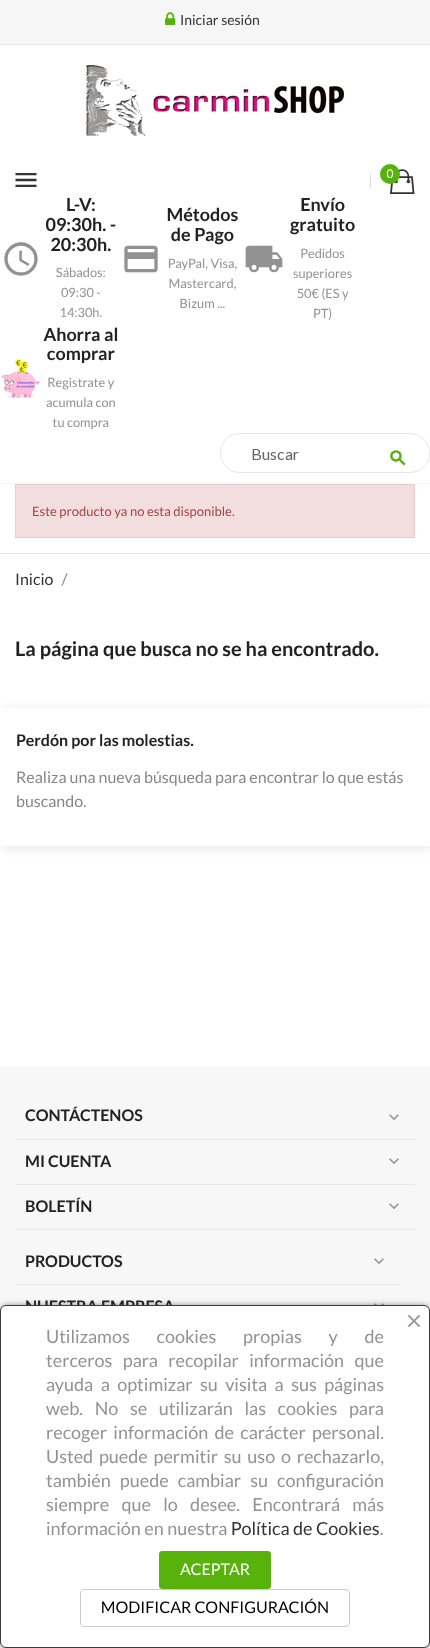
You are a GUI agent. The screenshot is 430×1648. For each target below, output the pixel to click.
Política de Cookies (305, 1528)
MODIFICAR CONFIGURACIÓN (215, 1607)
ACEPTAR (215, 1569)
